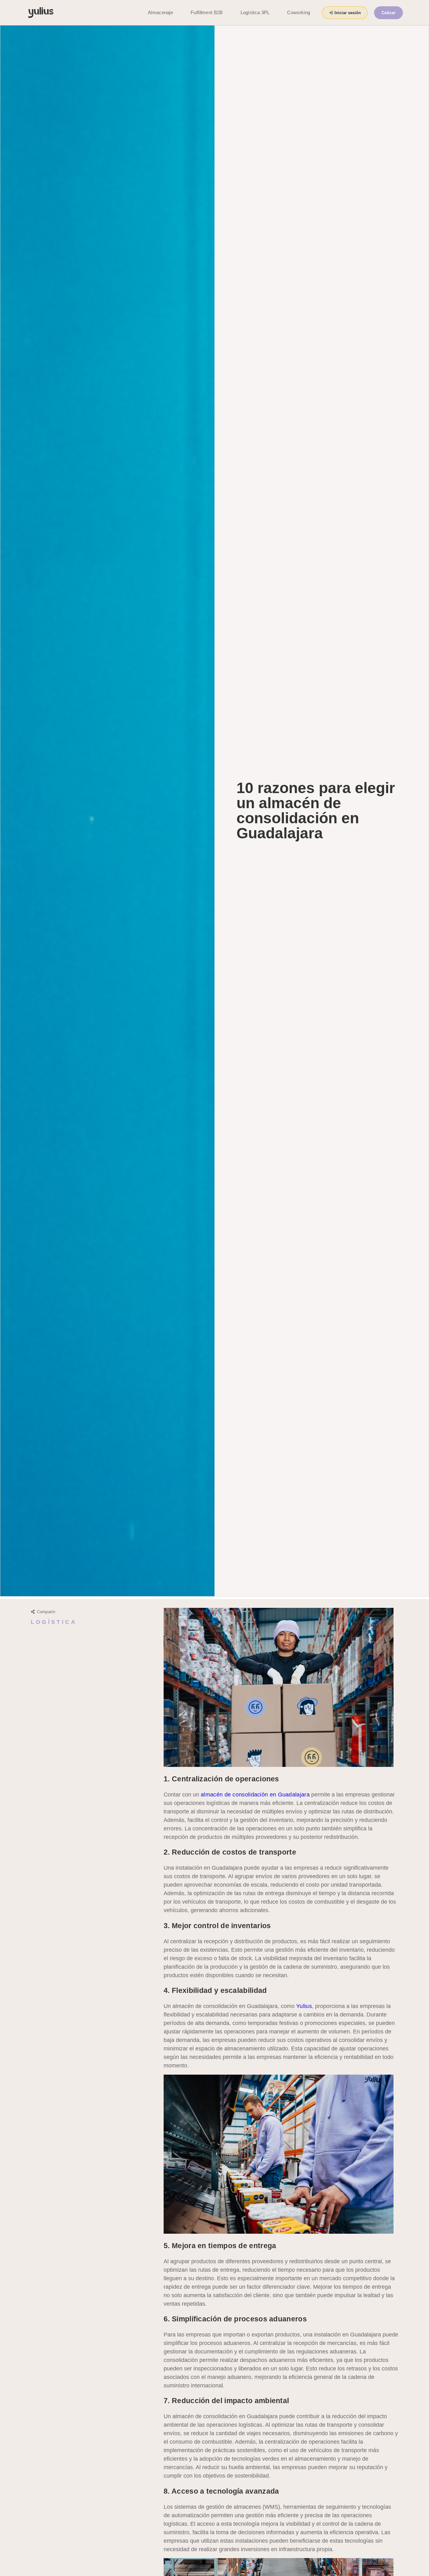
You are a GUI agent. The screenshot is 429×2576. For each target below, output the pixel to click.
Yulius (304, 2006)
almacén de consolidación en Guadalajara (255, 1795)
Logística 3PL (255, 12)
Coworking (299, 12)
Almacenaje (160, 12)
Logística (54, 1622)
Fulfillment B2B (207, 12)
